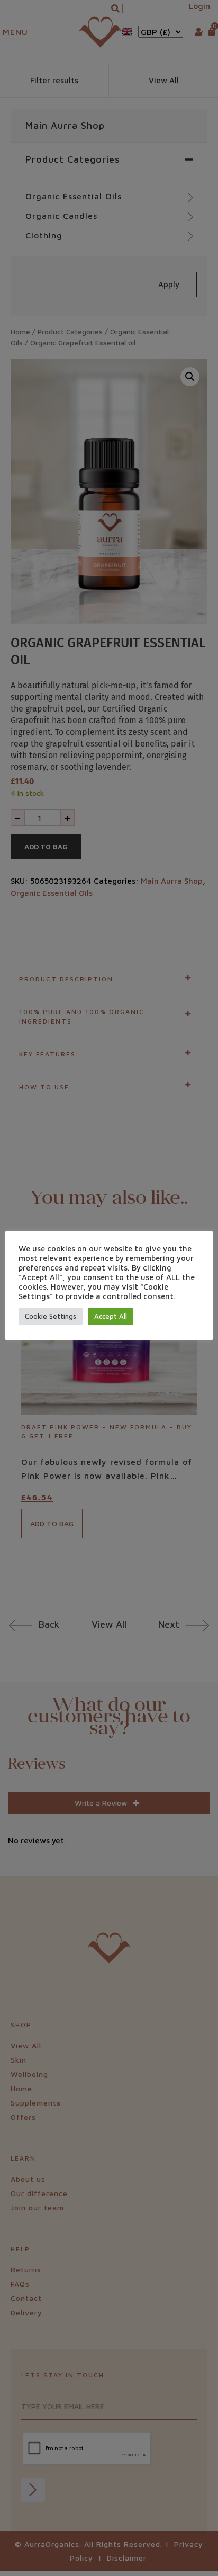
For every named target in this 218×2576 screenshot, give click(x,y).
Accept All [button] (111, 1316)
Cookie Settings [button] (51, 1316)
